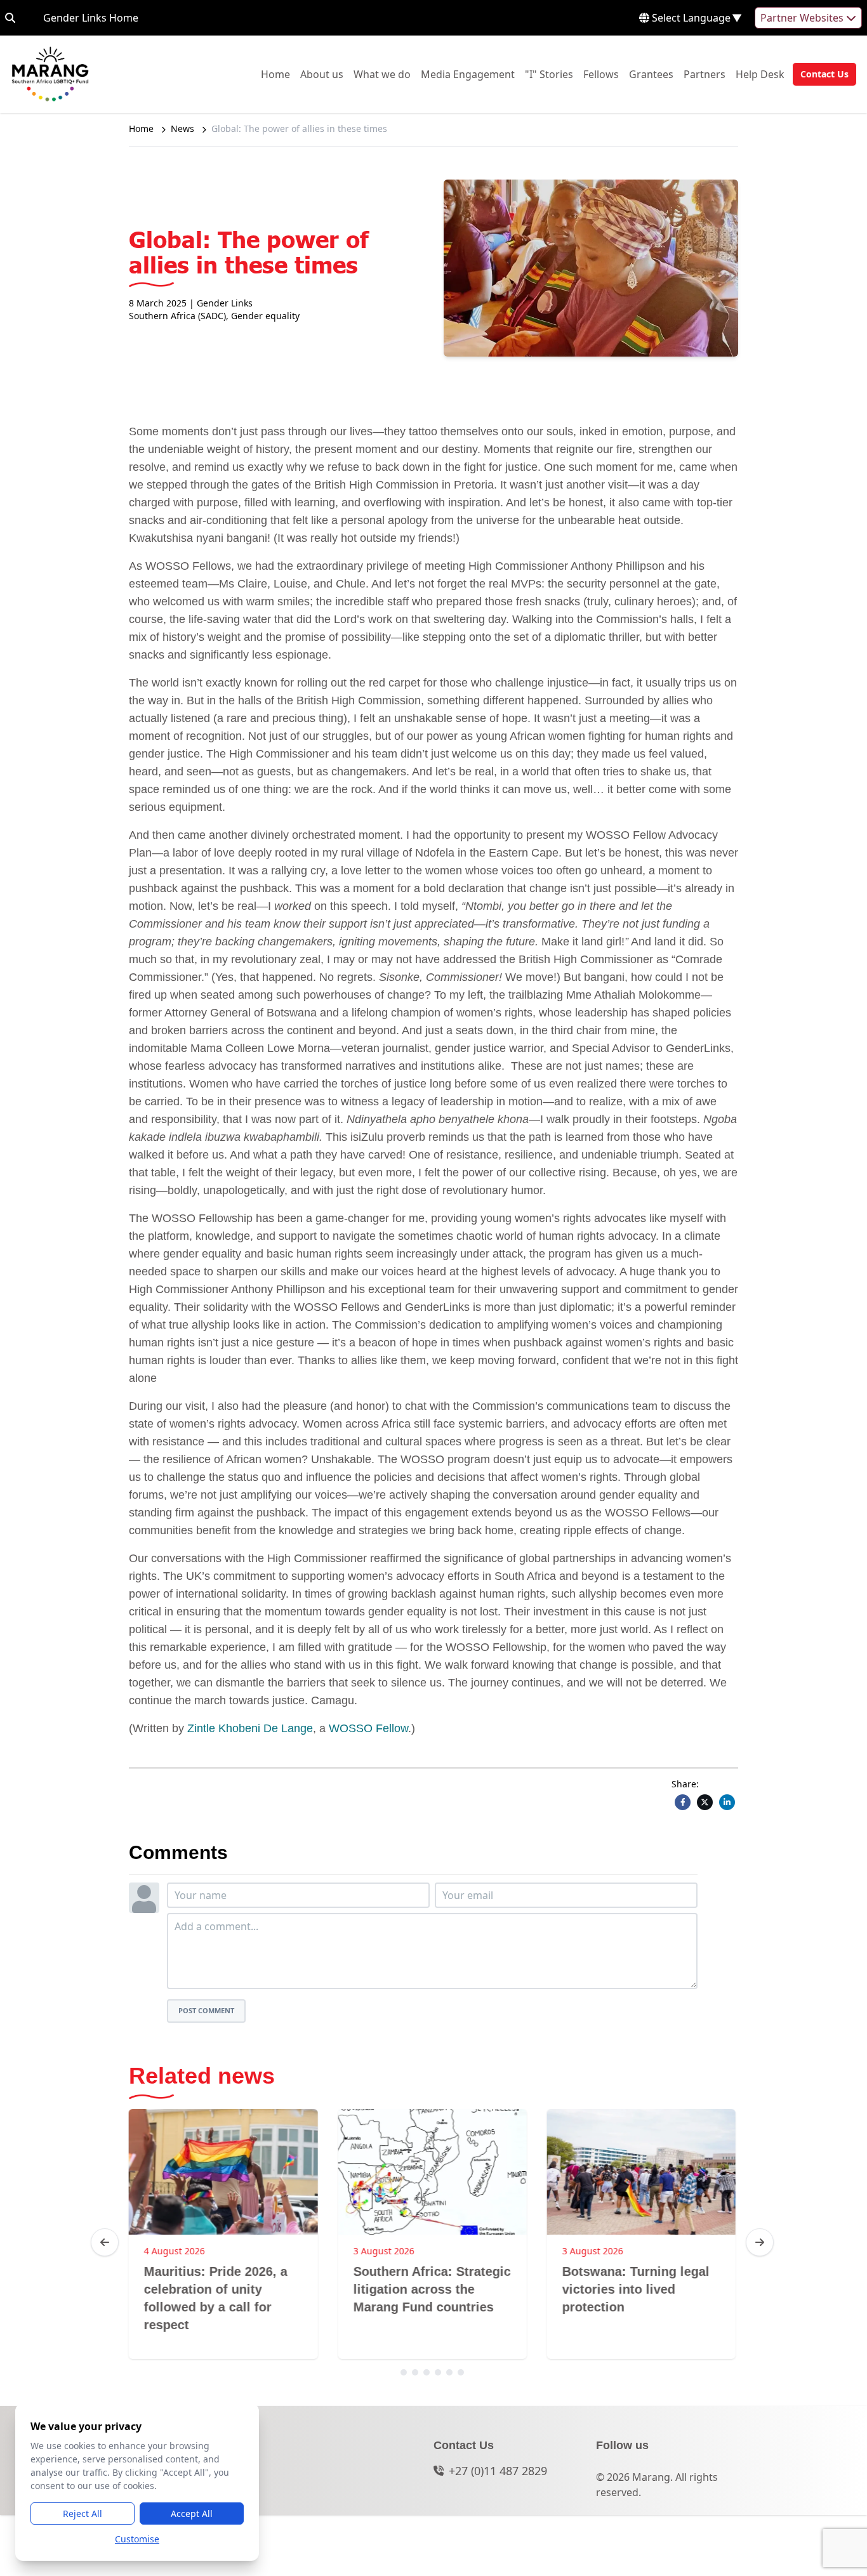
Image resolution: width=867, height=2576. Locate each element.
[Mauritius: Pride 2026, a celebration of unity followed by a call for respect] (223, 2172)
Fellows (601, 74)
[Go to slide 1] (404, 2372)
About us (322, 74)
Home (275, 74)
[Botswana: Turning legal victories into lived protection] (641, 2172)
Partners (705, 74)
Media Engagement (468, 74)
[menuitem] (275, 74)
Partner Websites (803, 18)
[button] (821, 74)
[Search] (10, 18)
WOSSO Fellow (368, 1728)
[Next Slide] (760, 2242)
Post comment (206, 2010)
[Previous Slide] (105, 2242)
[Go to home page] (50, 74)
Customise (137, 2539)
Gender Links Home (91, 17)
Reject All (83, 2514)
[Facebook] (683, 1802)
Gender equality (265, 316)
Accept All (192, 2514)
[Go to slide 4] (438, 2372)
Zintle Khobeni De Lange (250, 1728)
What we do (382, 74)
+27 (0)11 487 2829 (498, 2471)
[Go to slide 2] (415, 2372)
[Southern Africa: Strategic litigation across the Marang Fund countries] (432, 2172)
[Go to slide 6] (461, 2372)
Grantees (651, 74)
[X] (705, 1802)
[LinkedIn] (727, 1802)
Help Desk (760, 74)
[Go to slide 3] (427, 2372)
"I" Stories (549, 74)
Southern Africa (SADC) (177, 316)
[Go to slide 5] (449, 2372)
